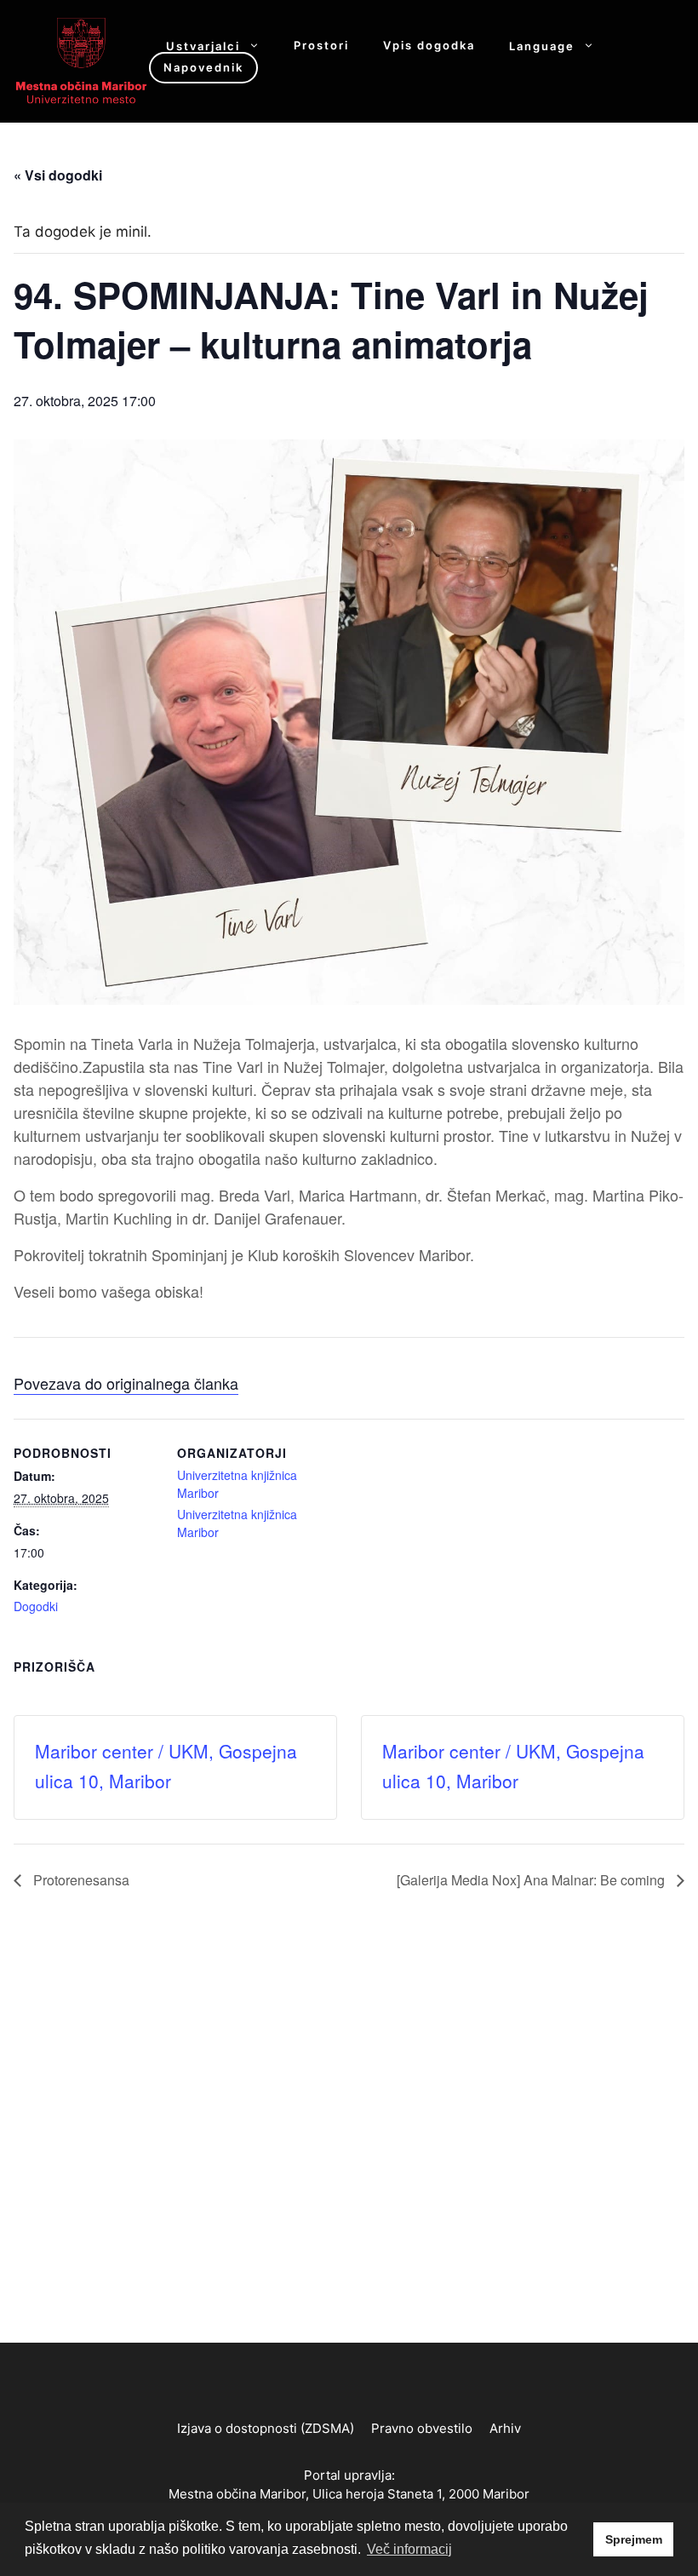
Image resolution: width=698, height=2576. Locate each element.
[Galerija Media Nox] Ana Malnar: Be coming (532, 1880)
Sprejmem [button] (634, 2539)
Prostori (321, 46)
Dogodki (36, 1606)
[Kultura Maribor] (81, 60)
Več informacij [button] (409, 2549)
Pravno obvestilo (422, 2428)
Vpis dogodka (429, 46)
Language (542, 46)
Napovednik (203, 67)
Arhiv (505, 2428)
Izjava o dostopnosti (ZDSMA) (266, 2428)
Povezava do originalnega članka (126, 1383)
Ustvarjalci (203, 46)
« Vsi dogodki (58, 175)
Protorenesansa (80, 1880)
